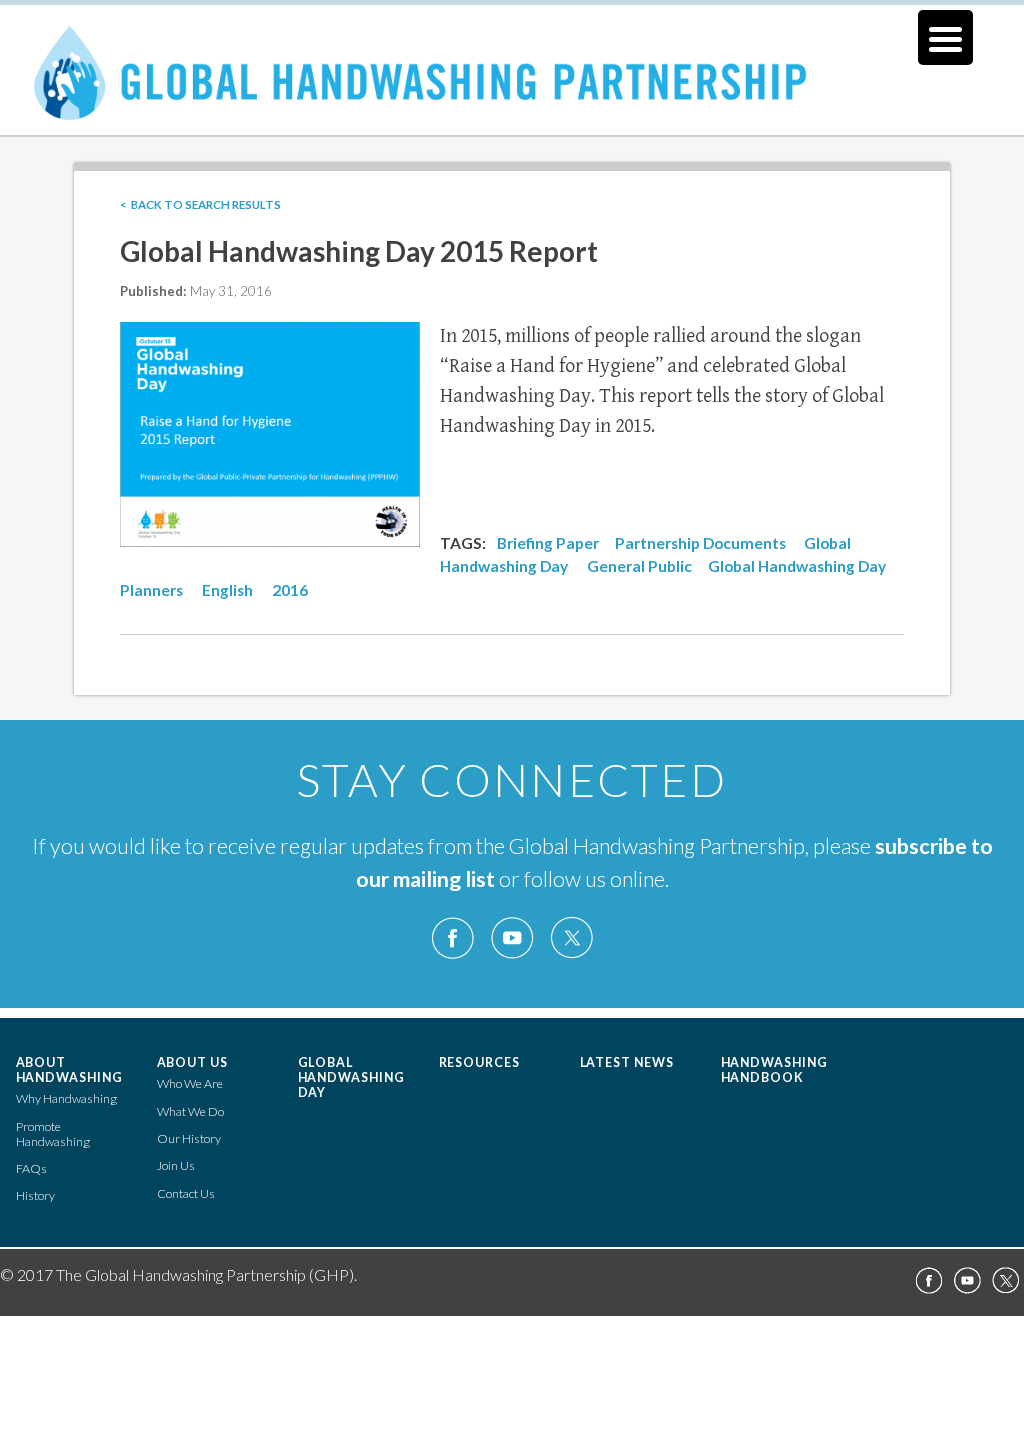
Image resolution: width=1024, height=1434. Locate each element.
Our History (189, 1138)
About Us (193, 1062)
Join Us (176, 1165)
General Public (639, 566)
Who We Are (190, 1083)
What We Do (190, 1111)
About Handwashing (70, 1070)
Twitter (571, 938)
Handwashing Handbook (775, 1070)
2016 (290, 590)
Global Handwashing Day (352, 1077)
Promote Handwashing (53, 1134)
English (227, 590)
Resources (480, 1062)
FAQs (31, 1168)
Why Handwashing (66, 1098)
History (35, 1195)
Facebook (453, 938)
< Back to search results (200, 204)
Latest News (627, 1062)
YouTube (512, 938)
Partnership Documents (700, 543)
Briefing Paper (548, 543)
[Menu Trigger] (945, 37)
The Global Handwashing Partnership (512, 84)
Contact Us (186, 1193)
